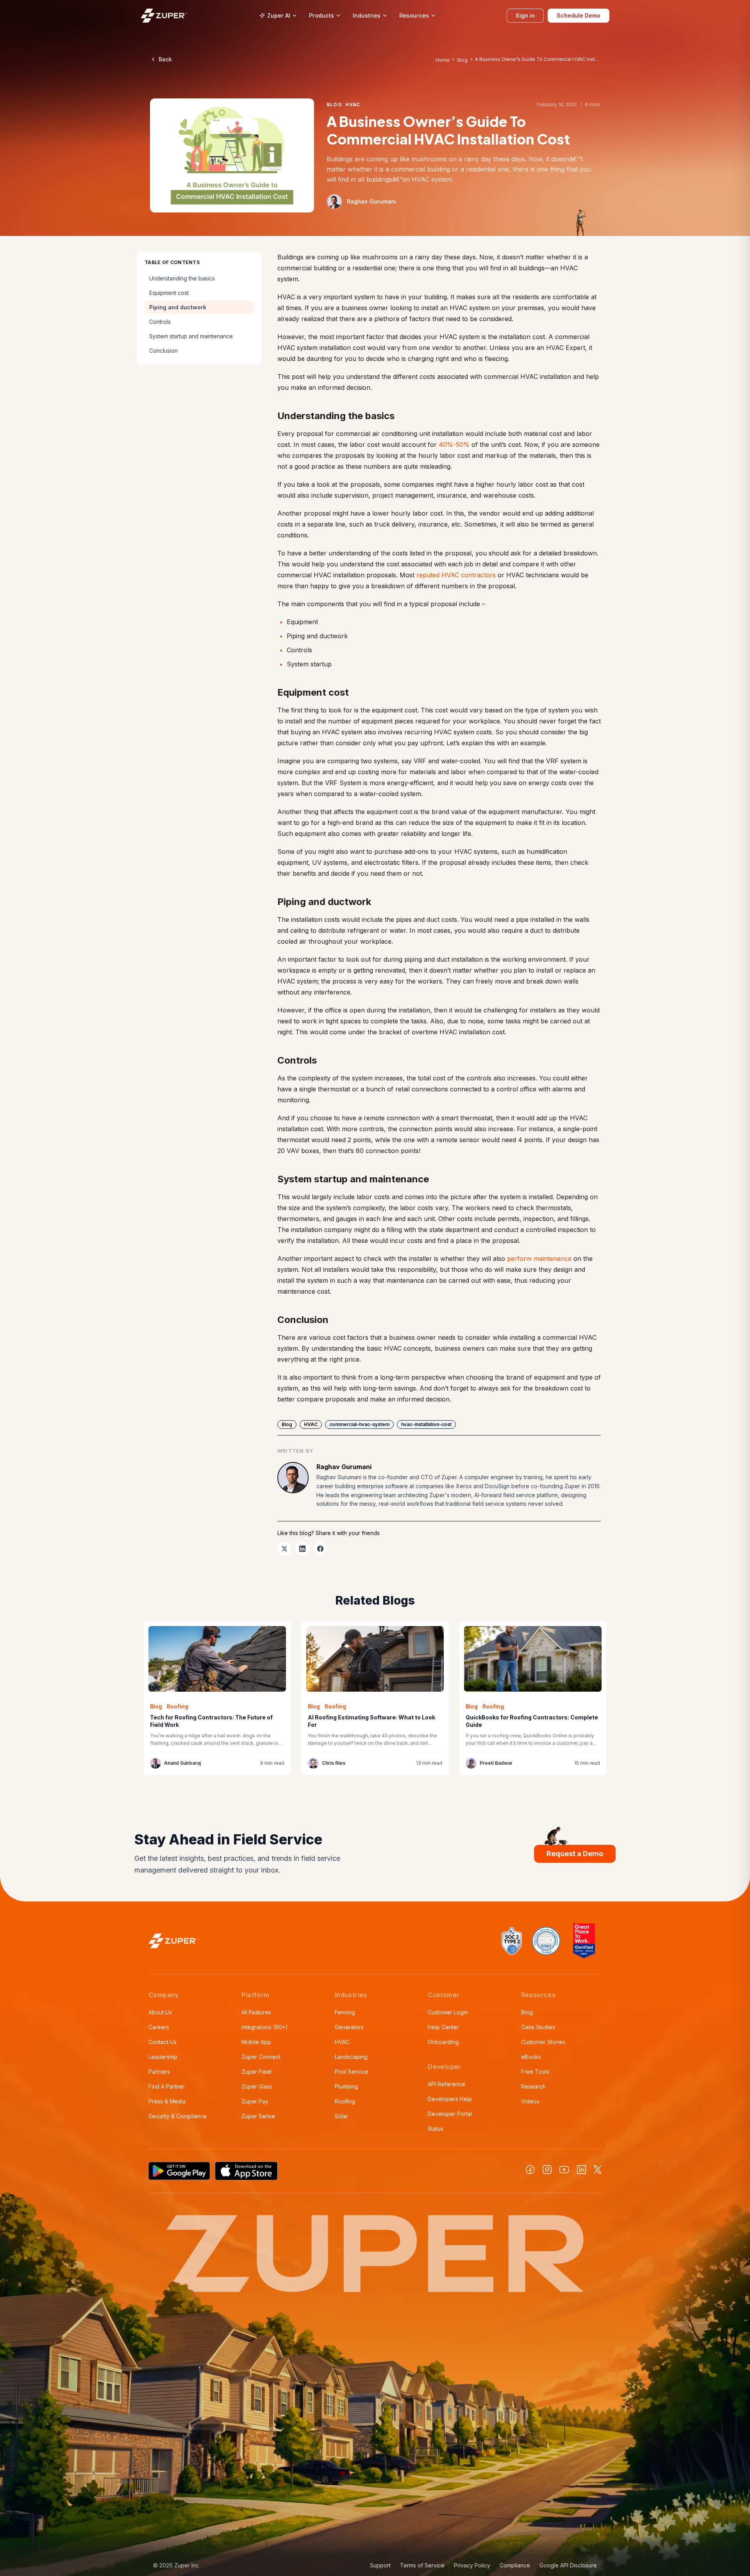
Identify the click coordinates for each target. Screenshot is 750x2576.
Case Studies (538, 2027)
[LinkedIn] (581, 2170)
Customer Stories (543, 2042)
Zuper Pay (255, 2101)
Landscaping (351, 2057)
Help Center (443, 2027)
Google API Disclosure (568, 2565)
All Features (256, 2012)
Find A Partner (167, 2086)
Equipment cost (169, 293)
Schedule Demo (579, 15)
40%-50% (454, 445)
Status (436, 2129)
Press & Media (167, 2101)
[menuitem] (278, 16)
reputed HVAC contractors (456, 575)
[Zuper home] (164, 15)
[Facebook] (530, 2170)
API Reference (446, 2084)
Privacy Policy (472, 2565)
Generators (349, 2027)
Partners (159, 2072)
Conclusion (163, 351)
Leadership (163, 2057)
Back (165, 59)
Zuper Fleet (256, 2072)
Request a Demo (575, 1854)
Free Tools (535, 2072)
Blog (462, 60)
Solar (341, 2116)
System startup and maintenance (191, 336)
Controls (160, 322)
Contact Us (162, 2042)
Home (443, 60)
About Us (160, 2012)
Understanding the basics (182, 278)
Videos (530, 2101)
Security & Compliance (178, 2116)
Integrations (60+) (265, 2027)
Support (380, 2565)
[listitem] (284, 1549)
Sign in (525, 15)
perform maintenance (539, 1259)
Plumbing (346, 2086)
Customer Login (448, 2012)
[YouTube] (564, 2170)
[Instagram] (547, 2170)
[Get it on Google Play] (179, 2171)
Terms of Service (422, 2565)
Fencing (345, 2012)
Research (533, 2086)
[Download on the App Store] (246, 2171)
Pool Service (351, 2072)
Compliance (515, 2565)
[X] (598, 2170)
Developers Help (450, 2099)
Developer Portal (450, 2114)
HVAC (342, 2042)
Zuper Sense (258, 2116)
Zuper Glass (257, 2086)
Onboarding (443, 2042)
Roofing (345, 2101)
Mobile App (256, 2042)
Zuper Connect (261, 2057)
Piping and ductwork (178, 307)
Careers (159, 2027)
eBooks (531, 2057)
